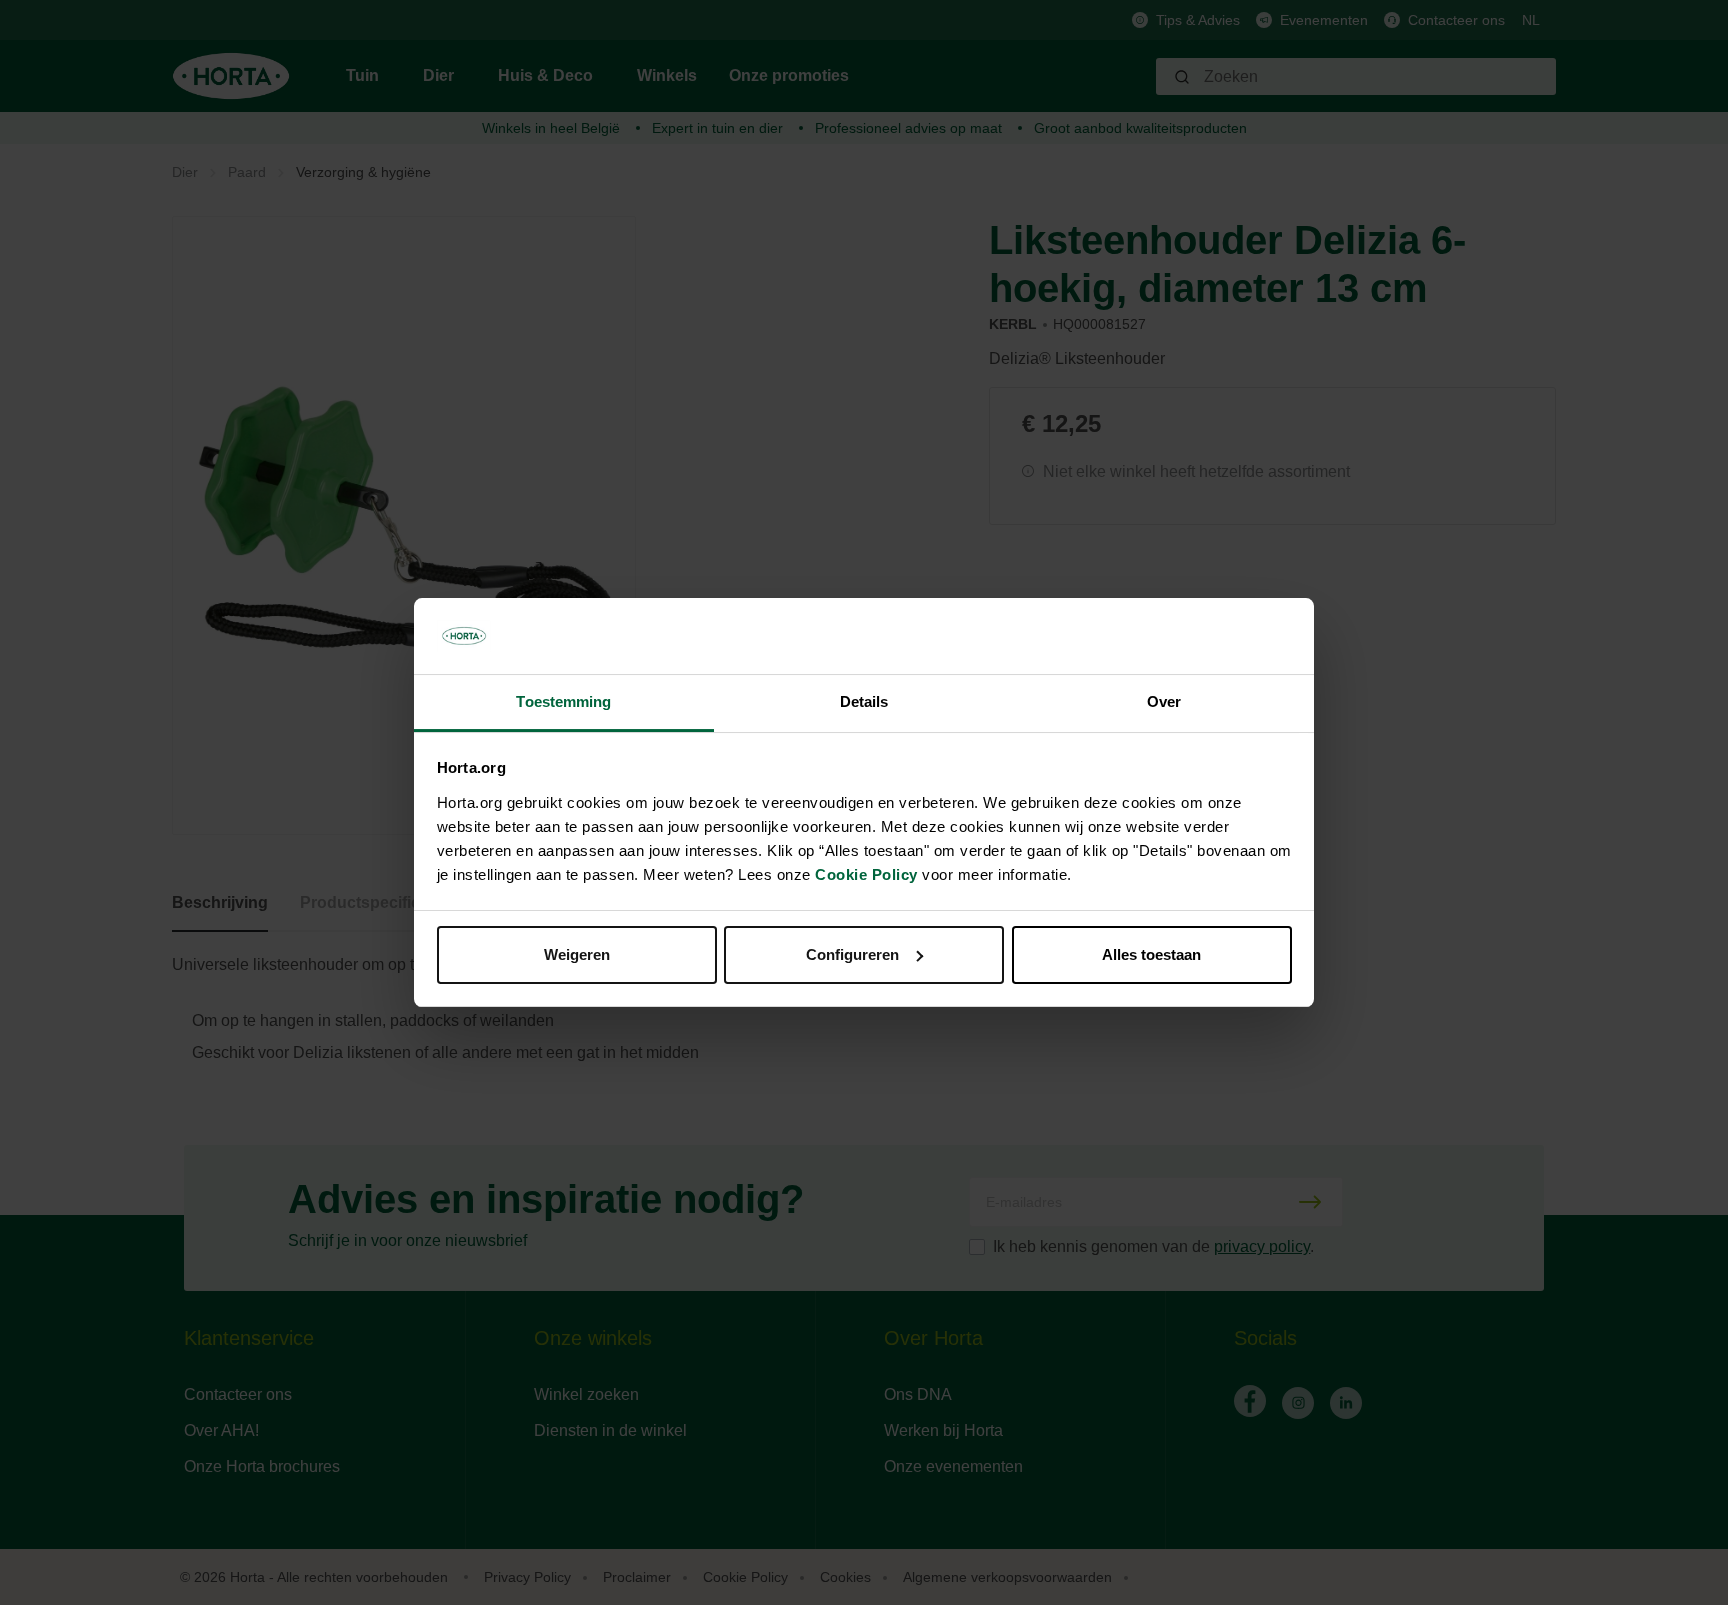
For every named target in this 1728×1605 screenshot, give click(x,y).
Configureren (852, 954)
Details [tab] (864, 701)
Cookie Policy (866, 874)
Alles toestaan (1151, 954)
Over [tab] (1164, 701)
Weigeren (577, 954)
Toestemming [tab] (563, 701)
